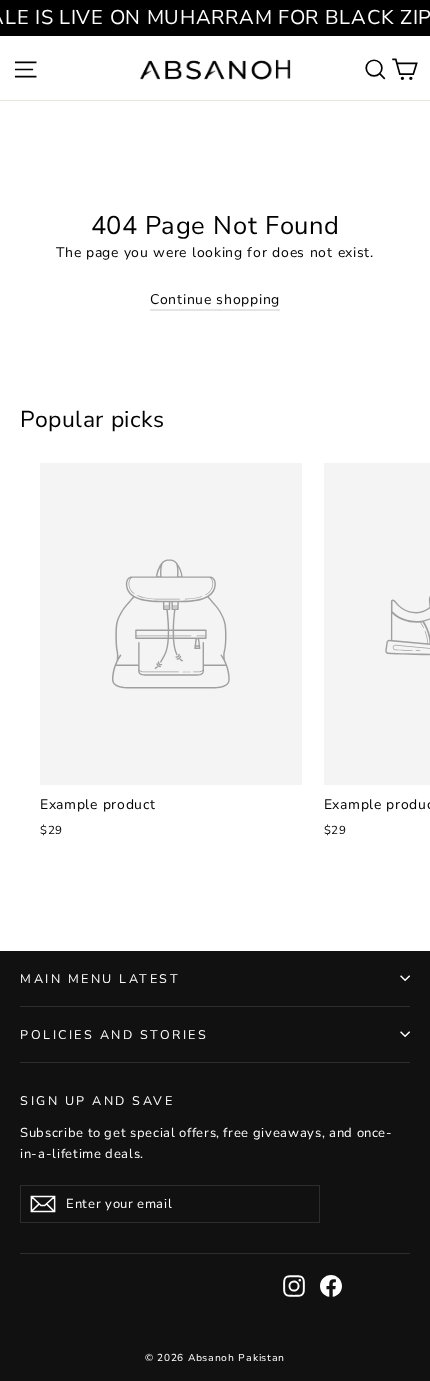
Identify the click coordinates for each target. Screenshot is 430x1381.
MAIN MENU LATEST (100, 978)
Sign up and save (97, 1100)
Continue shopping (215, 299)
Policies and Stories (114, 1034)
